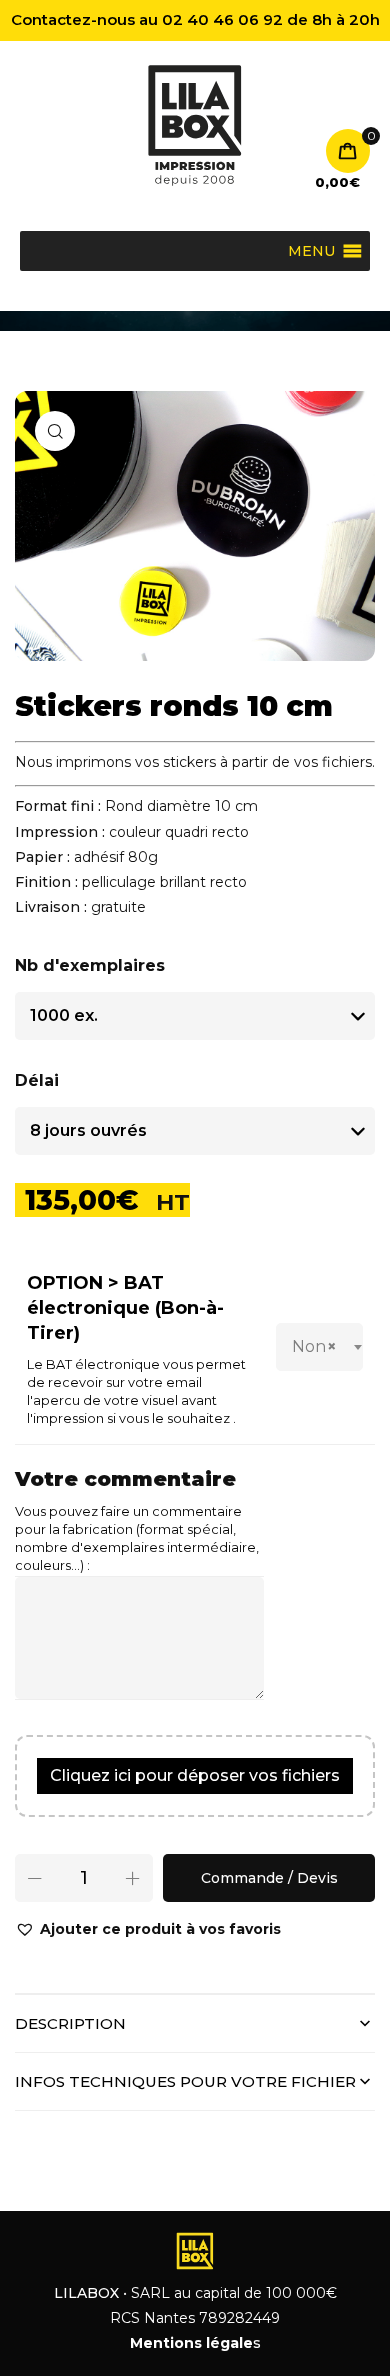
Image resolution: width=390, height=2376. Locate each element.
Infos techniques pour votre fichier (185, 2081)
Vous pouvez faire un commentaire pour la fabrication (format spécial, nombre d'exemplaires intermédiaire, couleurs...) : (137, 1538)
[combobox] (319, 1347)
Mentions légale (191, 2343)
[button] (148, 1929)
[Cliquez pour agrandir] (55, 431)
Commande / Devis (269, 1878)
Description (70, 2023)
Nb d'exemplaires (90, 965)
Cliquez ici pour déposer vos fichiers (195, 1775)
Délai (37, 1080)
